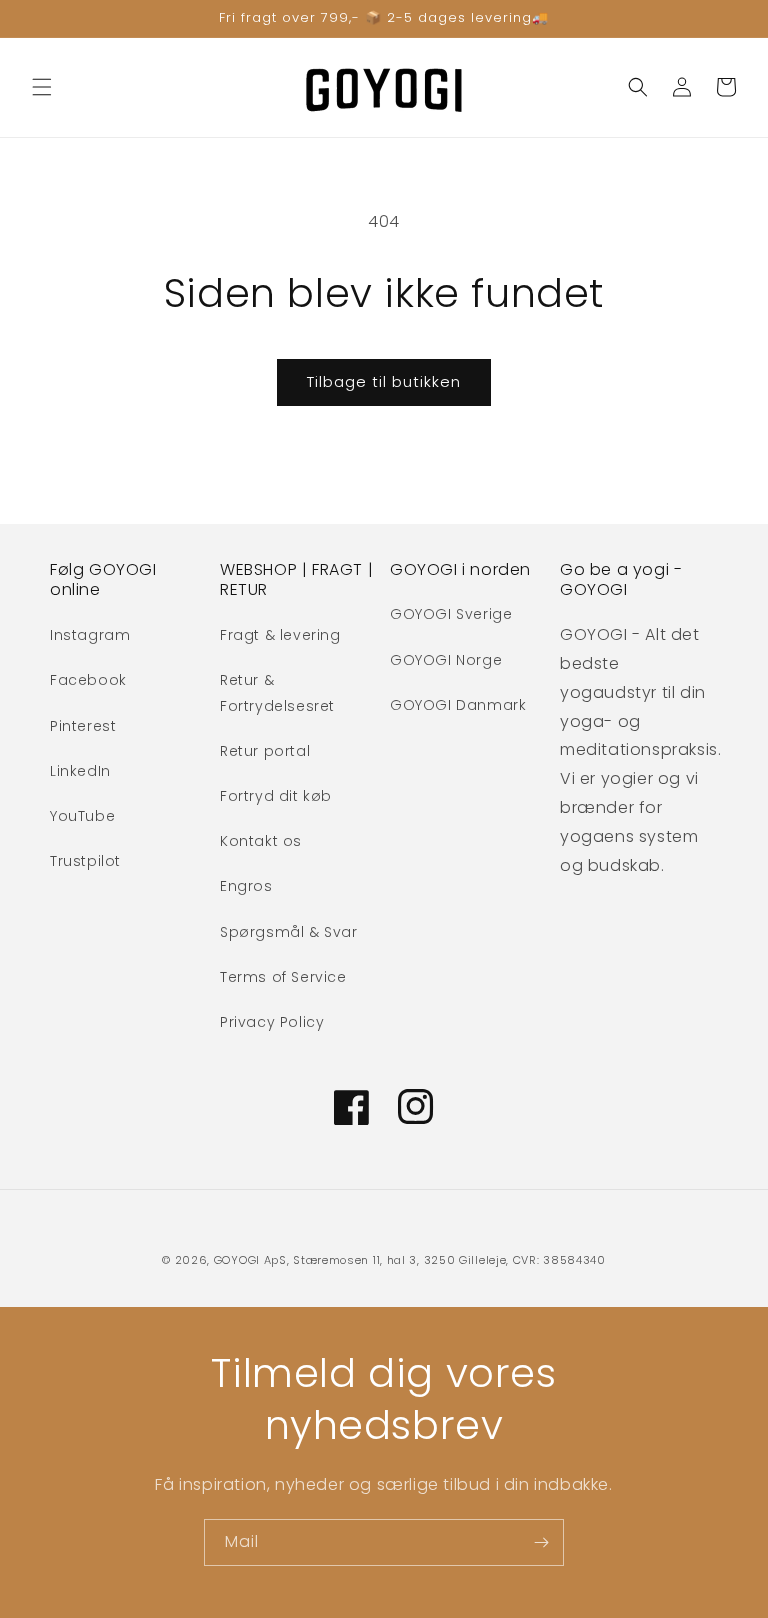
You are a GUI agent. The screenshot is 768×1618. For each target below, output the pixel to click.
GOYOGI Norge (446, 660)
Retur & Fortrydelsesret (277, 692)
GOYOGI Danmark (458, 705)
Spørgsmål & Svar (289, 932)
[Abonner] (541, 1542)
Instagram (90, 635)
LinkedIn (80, 771)
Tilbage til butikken (384, 381)
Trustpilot (85, 861)
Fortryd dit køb (276, 796)
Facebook (88, 680)
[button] (42, 87)
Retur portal (265, 751)
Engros (246, 886)
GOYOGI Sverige (451, 614)
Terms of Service (283, 977)
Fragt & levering (280, 635)
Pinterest (83, 726)
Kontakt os (261, 841)
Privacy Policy (272, 1022)
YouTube (82, 816)
